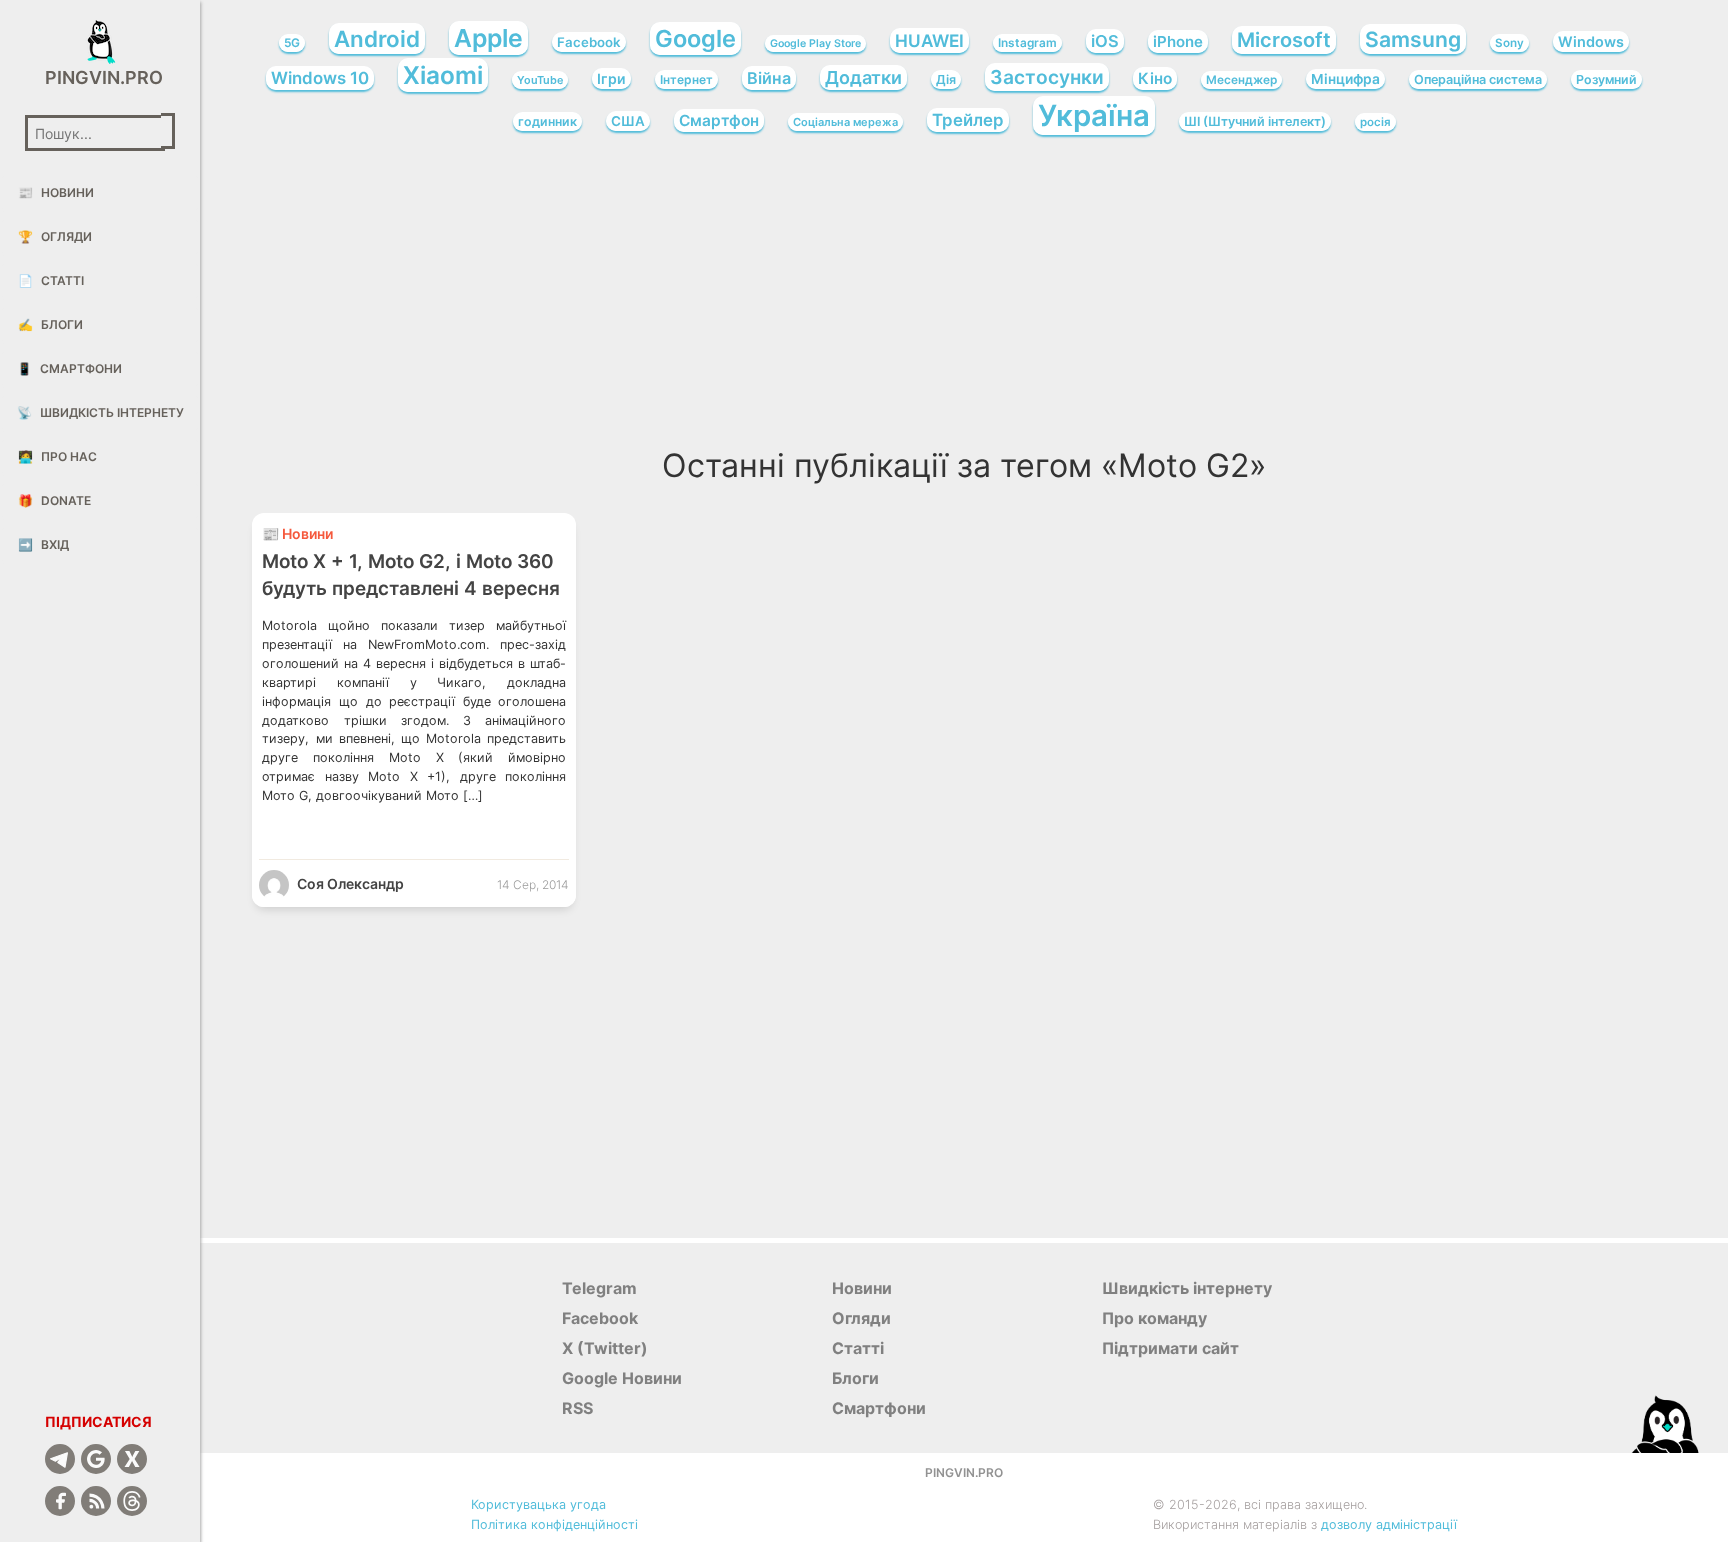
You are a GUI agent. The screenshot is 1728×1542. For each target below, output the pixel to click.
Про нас (57, 456)
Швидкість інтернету (100, 412)
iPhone (1178, 41)
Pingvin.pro (100, 77)
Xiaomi (443, 75)
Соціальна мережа (845, 122)
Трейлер (968, 120)
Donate (54, 500)
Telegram (599, 1288)
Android (377, 38)
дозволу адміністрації (1389, 1524)
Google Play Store (815, 43)
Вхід (43, 544)
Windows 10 (320, 78)
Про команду (1154, 1318)
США (628, 121)
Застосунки (1047, 77)
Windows (1591, 41)
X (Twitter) (605, 1348)
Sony (1509, 43)
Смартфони (69, 368)
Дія (946, 79)
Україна (1094, 115)
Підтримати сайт (1170, 1348)
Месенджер (1241, 80)
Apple (488, 38)
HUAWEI (929, 40)
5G (292, 43)
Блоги (50, 324)
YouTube (540, 80)
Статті (51, 280)
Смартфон (719, 120)
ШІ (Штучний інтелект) (1255, 121)
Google (695, 38)
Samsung (1413, 39)
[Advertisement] (964, 298)
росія (1375, 122)
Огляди (55, 236)
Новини (56, 192)
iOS (1105, 41)
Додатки (863, 77)
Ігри (611, 78)
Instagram (1027, 43)
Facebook (589, 42)
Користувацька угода (538, 1504)
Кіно (1155, 78)
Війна (769, 78)
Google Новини (622, 1378)
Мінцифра (1345, 79)
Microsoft (1284, 40)
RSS (577, 1408)
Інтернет (686, 79)
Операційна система (1478, 79)
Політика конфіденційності (554, 1524)
